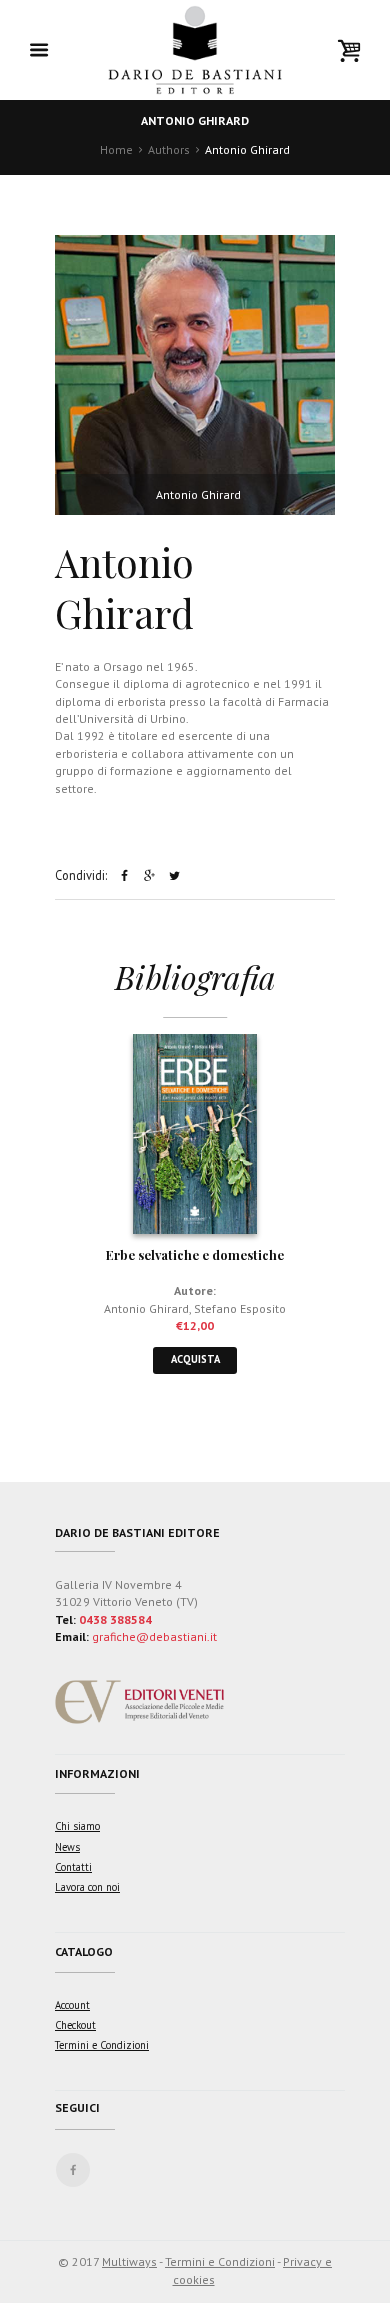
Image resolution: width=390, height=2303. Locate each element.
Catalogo (84, 1951)
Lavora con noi (87, 1887)
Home (116, 149)
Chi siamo (77, 1826)
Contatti (73, 1867)
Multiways (129, 2261)
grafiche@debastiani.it (154, 1636)
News (67, 1847)
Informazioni (97, 1773)
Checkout (75, 2025)
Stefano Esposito (240, 1308)
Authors (169, 149)
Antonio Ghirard (146, 1308)
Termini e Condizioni (102, 2045)
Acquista (195, 1359)
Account (72, 2005)
